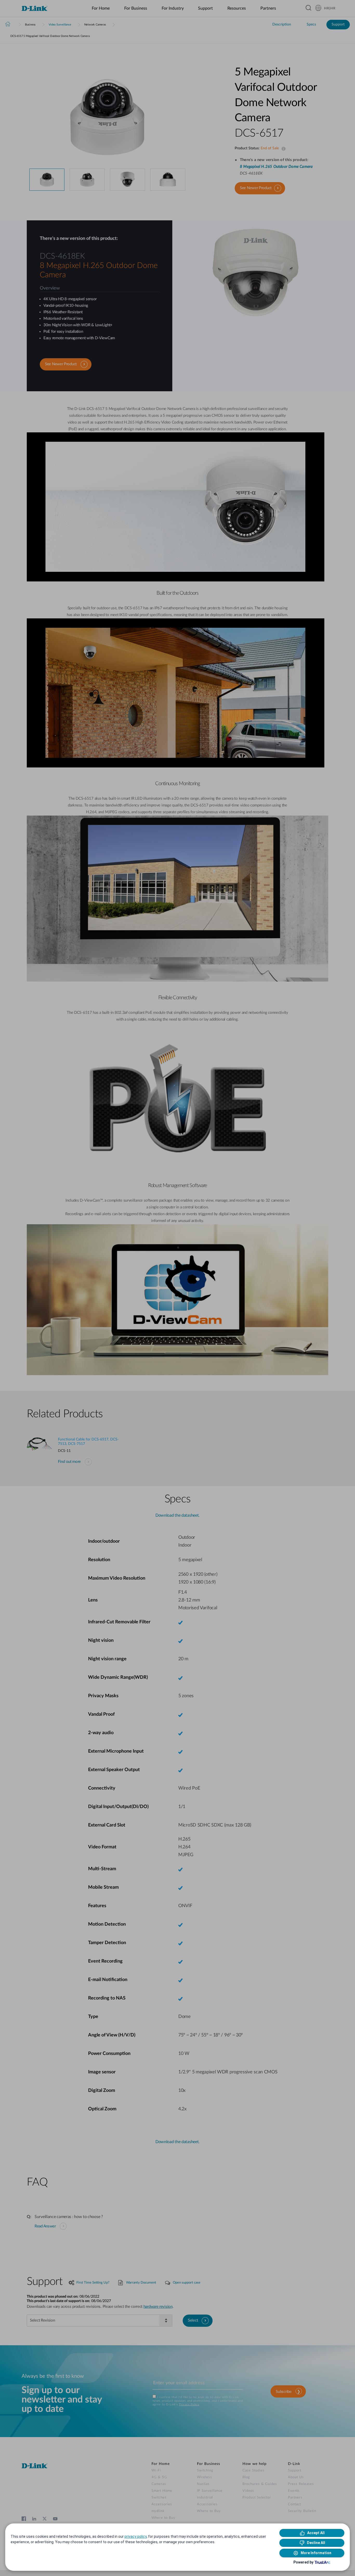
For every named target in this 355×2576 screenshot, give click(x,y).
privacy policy (136, 2536)
